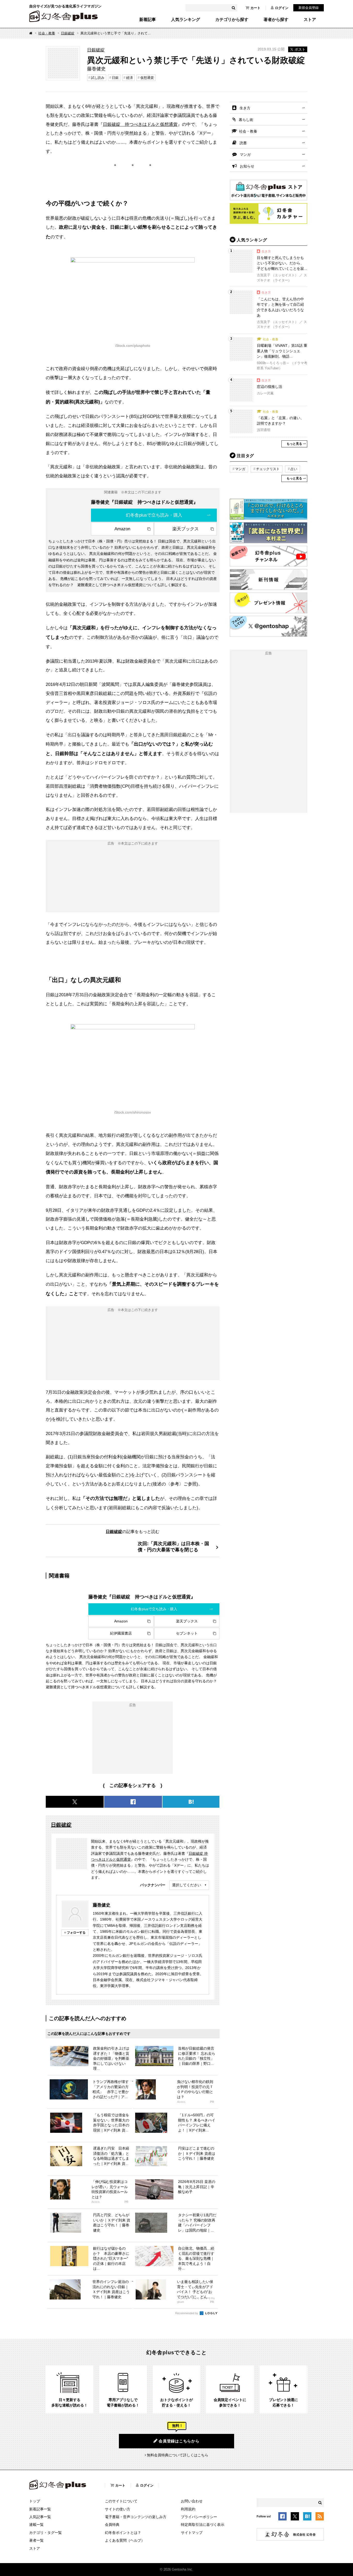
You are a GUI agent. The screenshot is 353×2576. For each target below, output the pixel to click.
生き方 (245, 108)
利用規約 (188, 2509)
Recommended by (187, 2313)
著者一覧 (36, 2540)
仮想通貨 (147, 78)
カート (255, 8)
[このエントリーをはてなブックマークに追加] (307, 2517)
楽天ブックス (186, 529)
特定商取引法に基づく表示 (203, 2525)
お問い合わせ (192, 2501)
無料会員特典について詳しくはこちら (178, 2455)
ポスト (300, 49)
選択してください (187, 1885)
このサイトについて (121, 2501)
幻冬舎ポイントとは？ (123, 2533)
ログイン (282, 8)
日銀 (115, 78)
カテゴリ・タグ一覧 (45, 2533)
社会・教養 (47, 33)
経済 (129, 78)
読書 (243, 143)
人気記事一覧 (40, 2517)
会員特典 (112, 2525)
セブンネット (187, 1633)
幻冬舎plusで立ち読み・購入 (154, 515)
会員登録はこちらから (179, 2441)
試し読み (98, 78)
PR (212, 2102)
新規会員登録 (309, 8)
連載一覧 (36, 2525)
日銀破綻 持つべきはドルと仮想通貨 (140, 124)
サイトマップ (192, 2533)
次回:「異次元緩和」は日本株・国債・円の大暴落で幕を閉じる (173, 1547)
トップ (35, 2501)
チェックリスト (268, 469)
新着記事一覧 (40, 2509)
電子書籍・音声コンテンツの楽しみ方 (136, 2517)
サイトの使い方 (118, 2509)
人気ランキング (186, 20)
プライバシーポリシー (199, 2517)
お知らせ (247, 166)
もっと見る (294, 444)
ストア (310, 20)
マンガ (245, 155)
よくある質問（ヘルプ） (125, 2540)
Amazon (122, 529)
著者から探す (276, 20)
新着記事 (148, 20)
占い (294, 469)
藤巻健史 (102, 1905)
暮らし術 (246, 120)
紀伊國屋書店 (121, 1633)
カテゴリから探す (232, 20)
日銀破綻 (68, 33)
